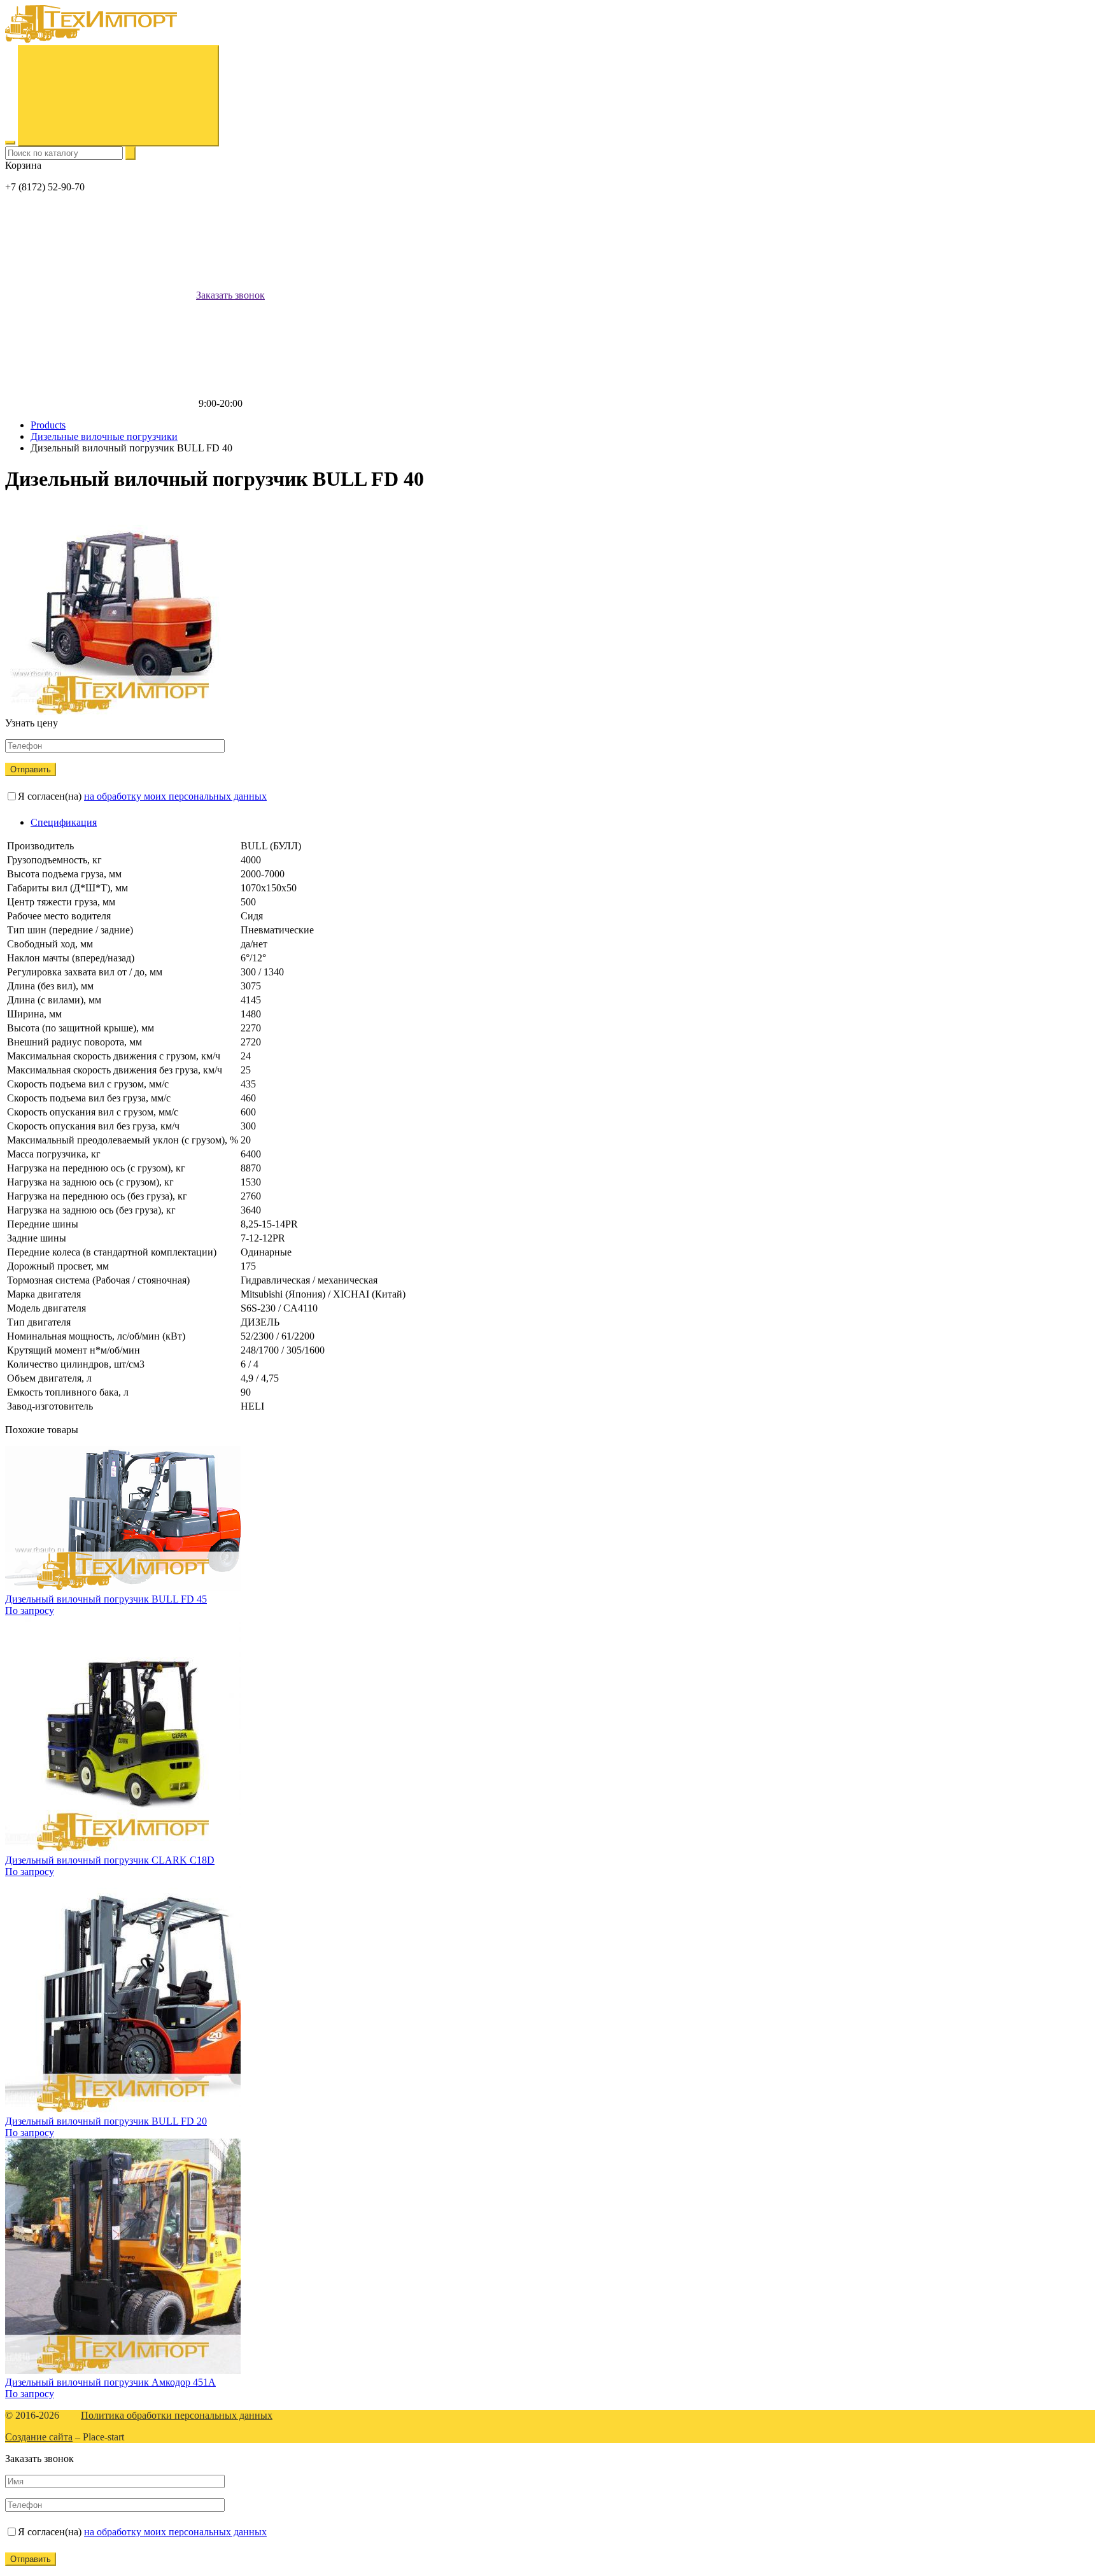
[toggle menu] (10, 143)
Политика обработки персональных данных (177, 2415)
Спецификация (64, 822)
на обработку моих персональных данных (175, 796)
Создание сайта (39, 2437)
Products (48, 425)
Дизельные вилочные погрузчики (104, 436)
